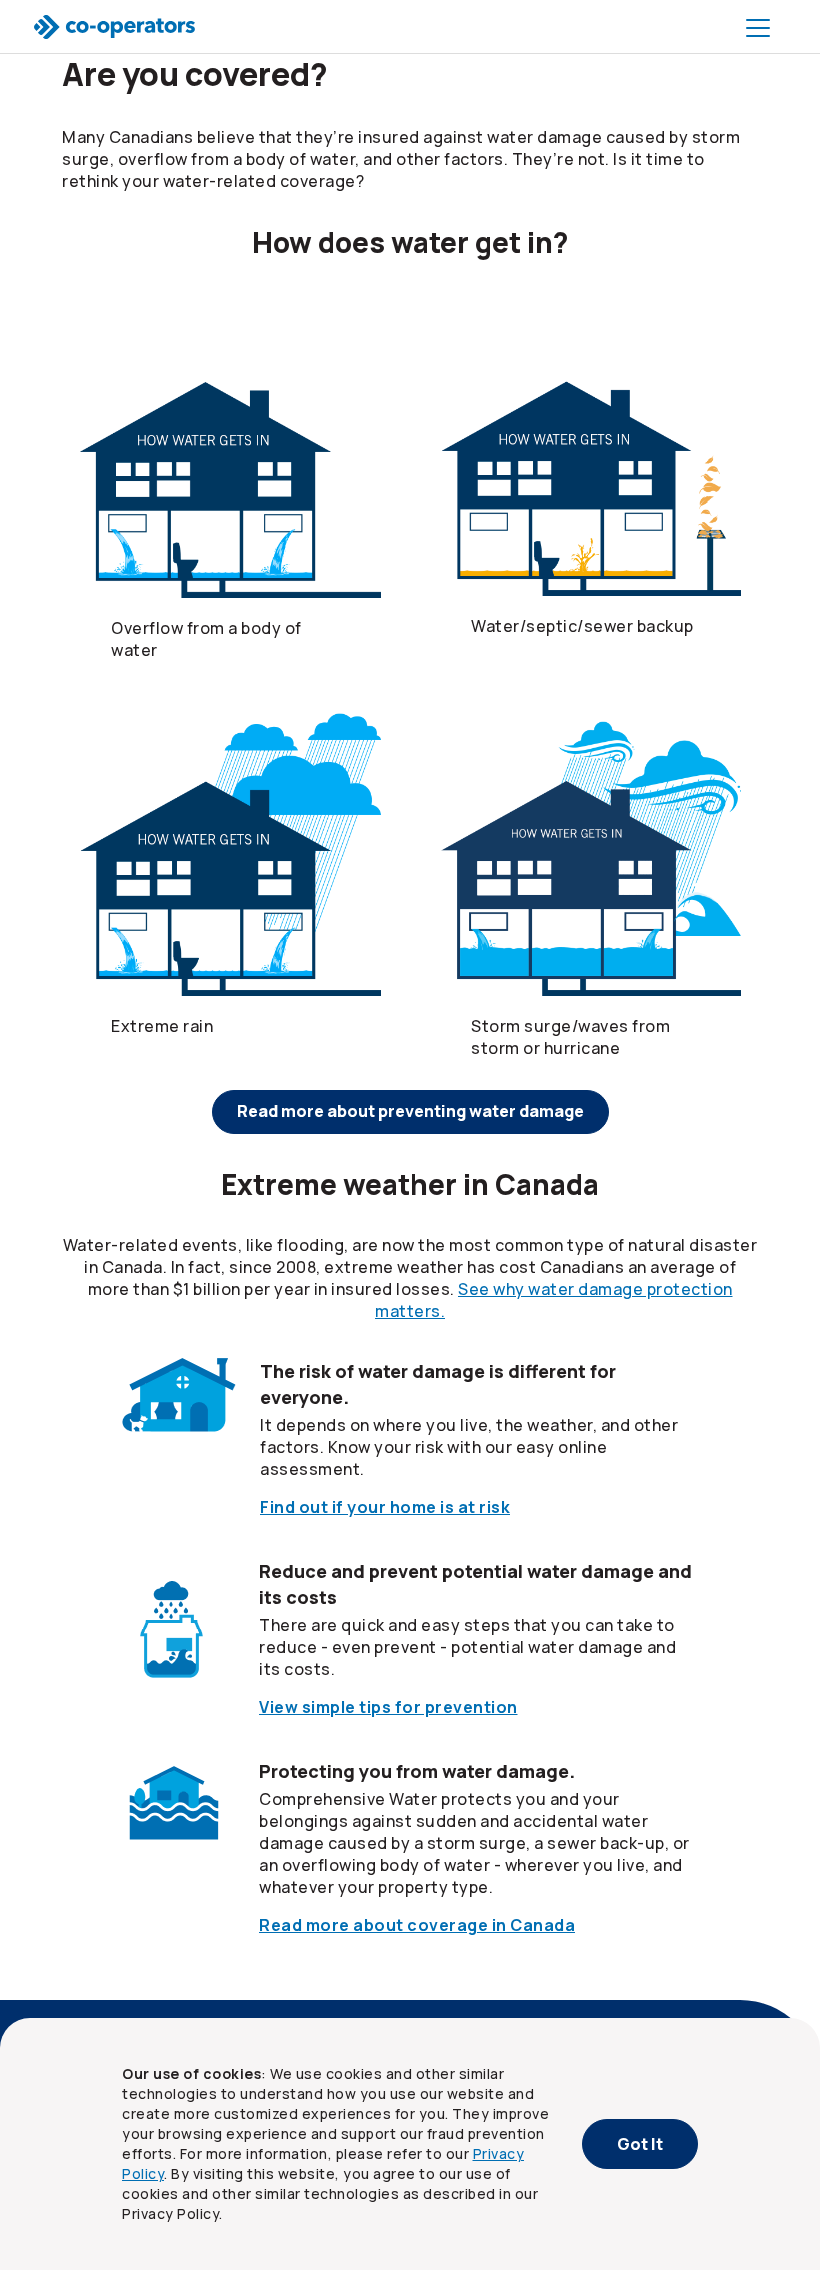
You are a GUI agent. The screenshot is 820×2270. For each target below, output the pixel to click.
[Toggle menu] (762, 27)
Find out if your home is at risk (385, 1507)
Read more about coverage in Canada (417, 1925)
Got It (640, 2144)
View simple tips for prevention (388, 1707)
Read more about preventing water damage (410, 1111)
